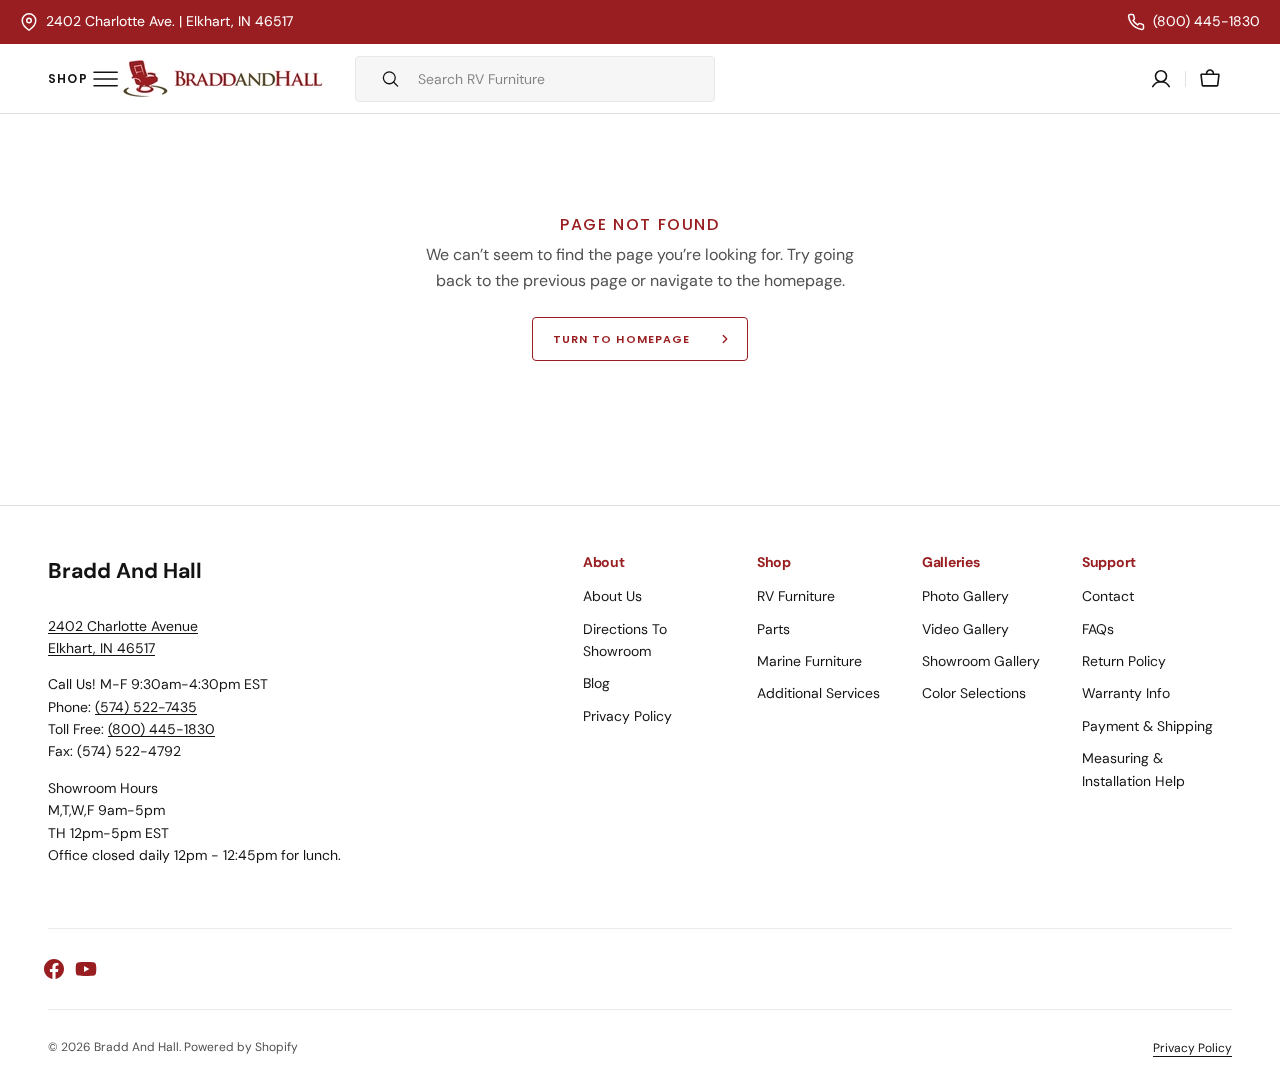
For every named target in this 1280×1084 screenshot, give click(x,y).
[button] (1210, 79)
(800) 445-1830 (161, 729)
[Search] (382, 79)
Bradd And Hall (136, 1047)
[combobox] (561, 79)
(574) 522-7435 (146, 707)
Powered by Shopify (241, 1047)
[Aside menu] (83, 79)
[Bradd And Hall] (223, 79)
